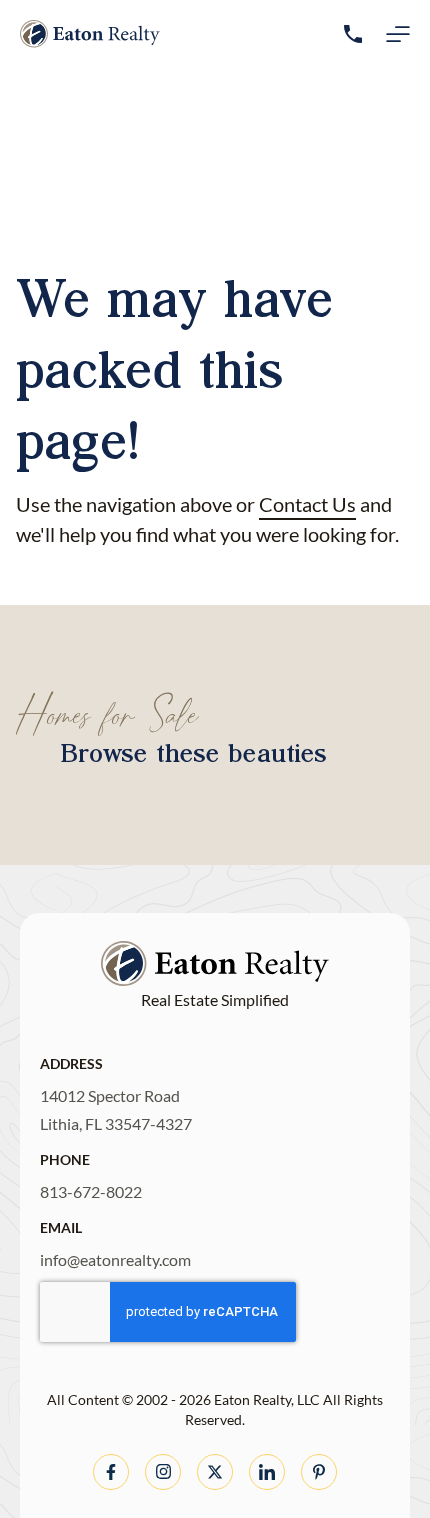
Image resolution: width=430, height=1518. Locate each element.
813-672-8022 (91, 1191)
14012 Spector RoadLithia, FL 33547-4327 (116, 1109)
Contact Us (307, 504)
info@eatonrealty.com (115, 1259)
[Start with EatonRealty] (90, 34)
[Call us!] (353, 34)
